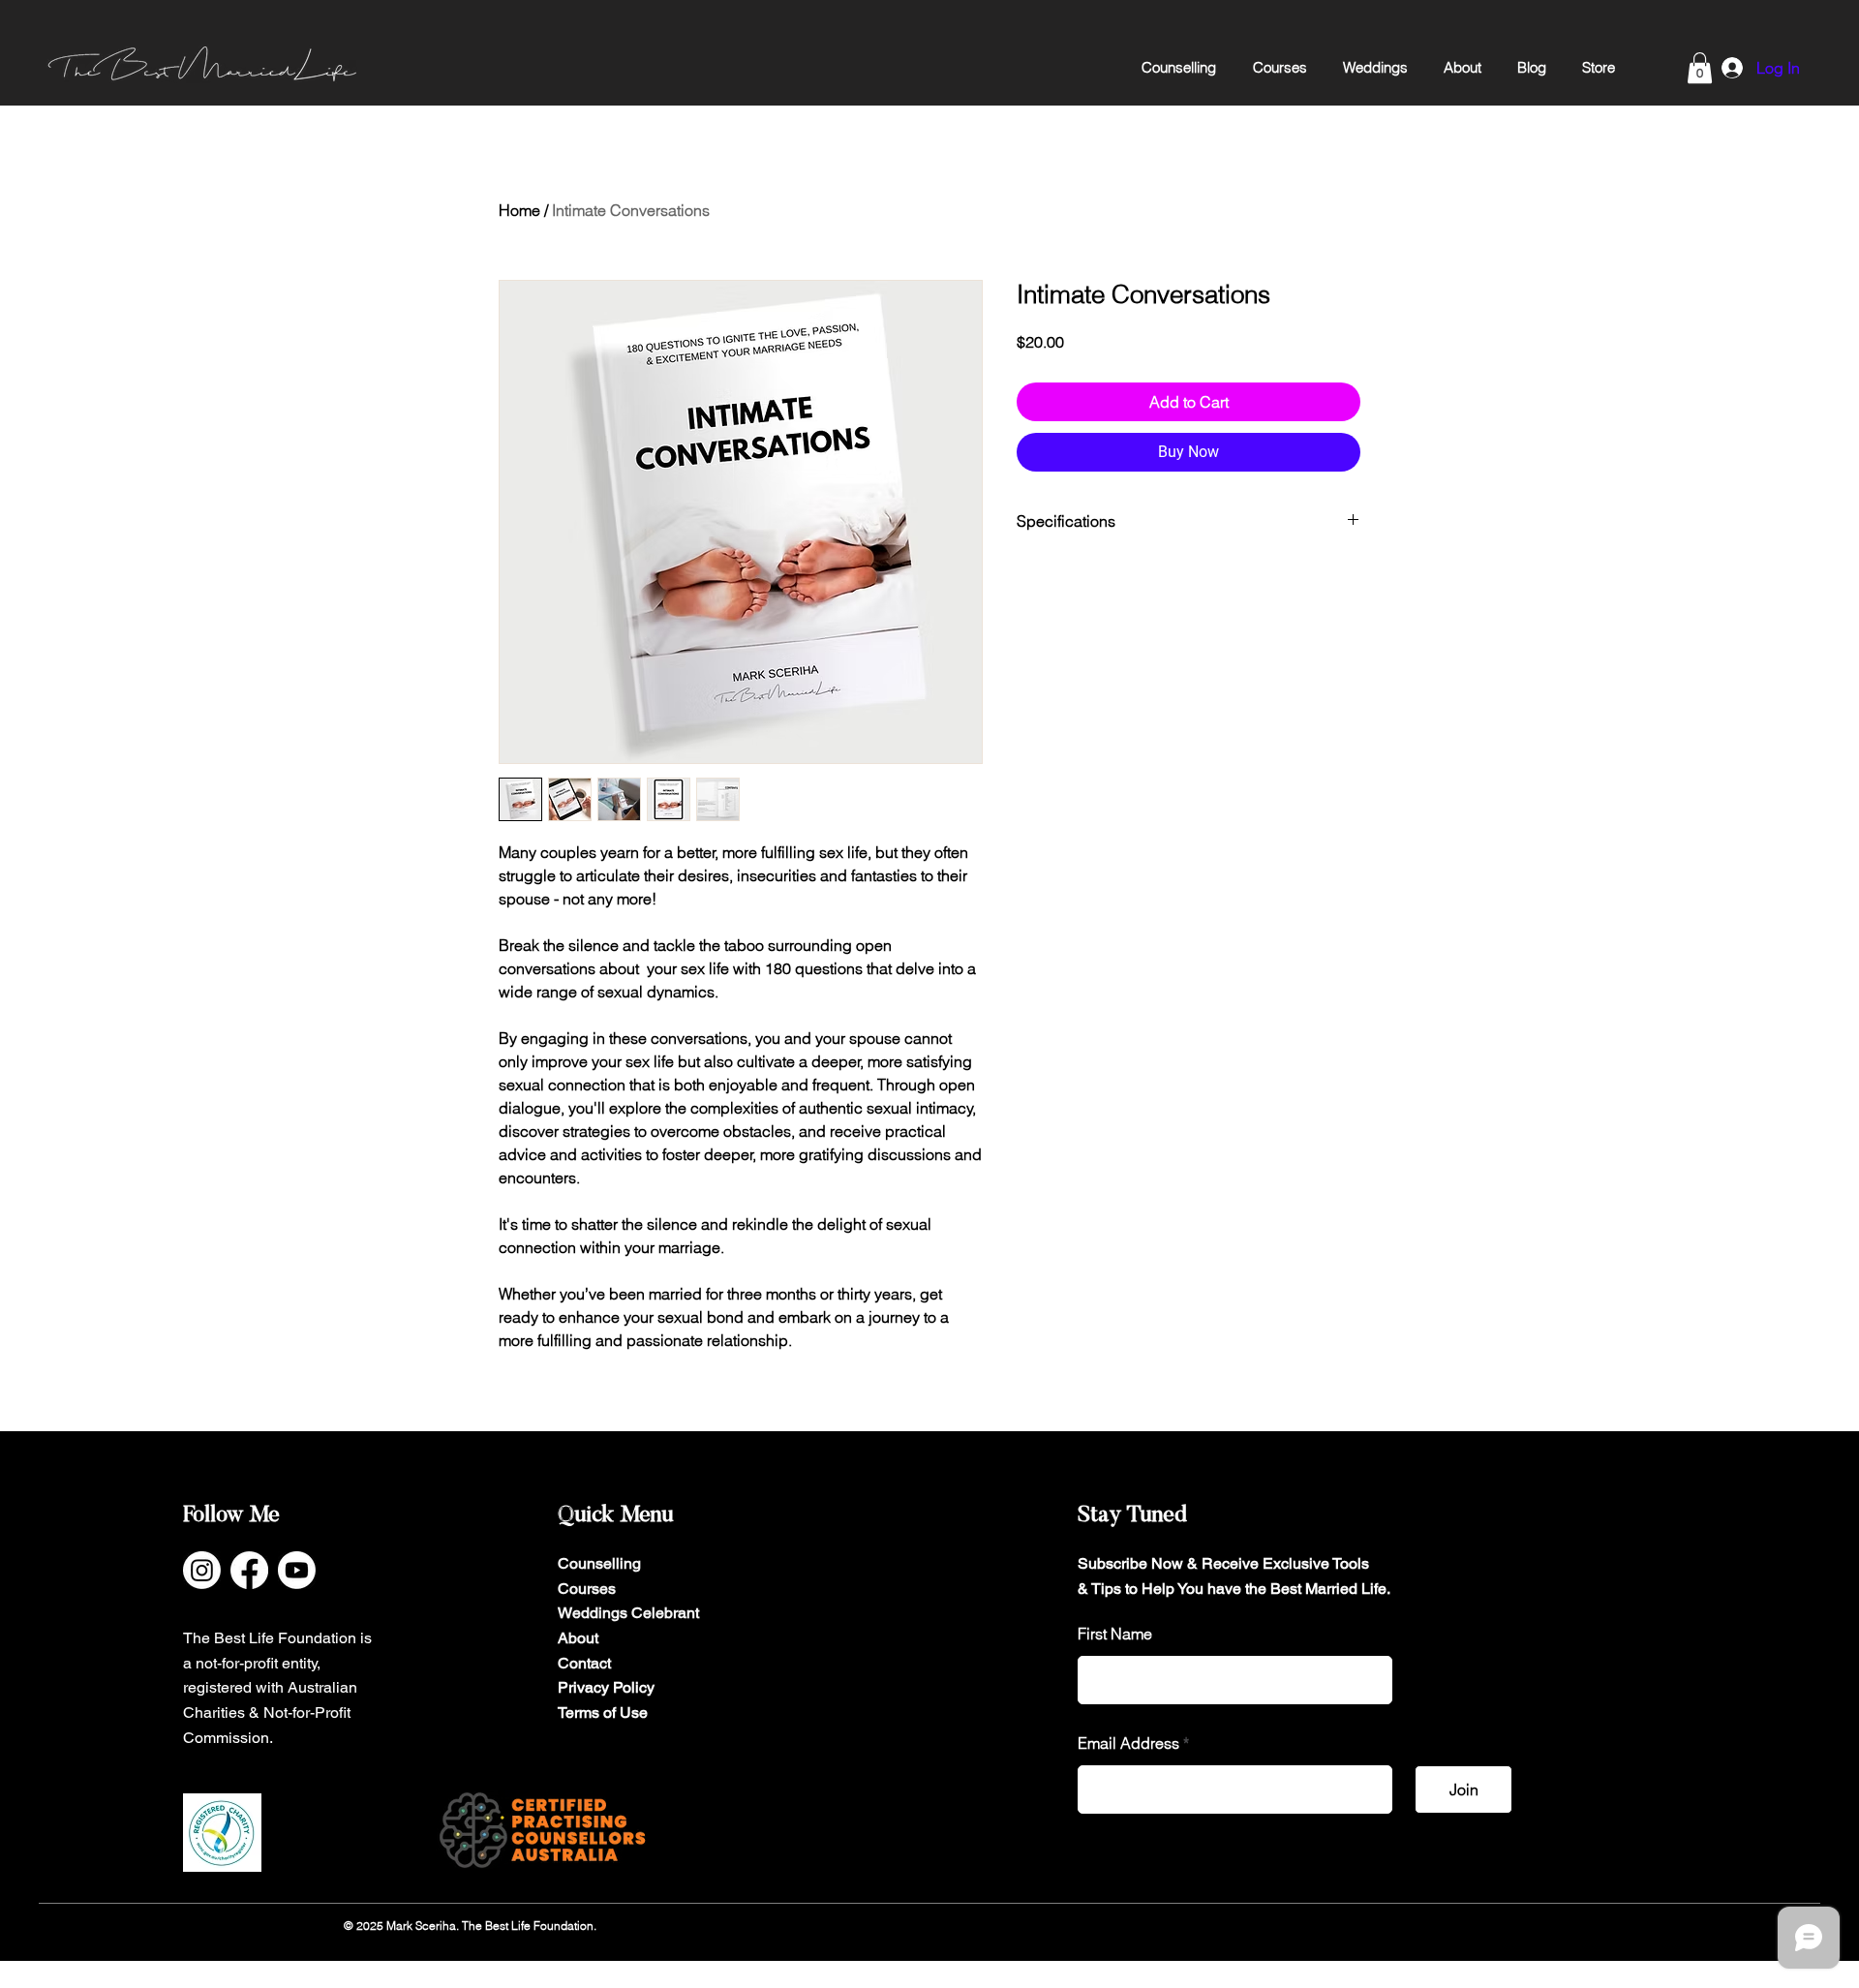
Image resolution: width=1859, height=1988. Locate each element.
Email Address (1128, 1743)
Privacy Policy (606, 1687)
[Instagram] (202, 1570)
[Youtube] (297, 1570)
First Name (1115, 1634)
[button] (1700, 68)
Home (519, 210)
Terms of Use (603, 1713)
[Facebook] (249, 1570)
